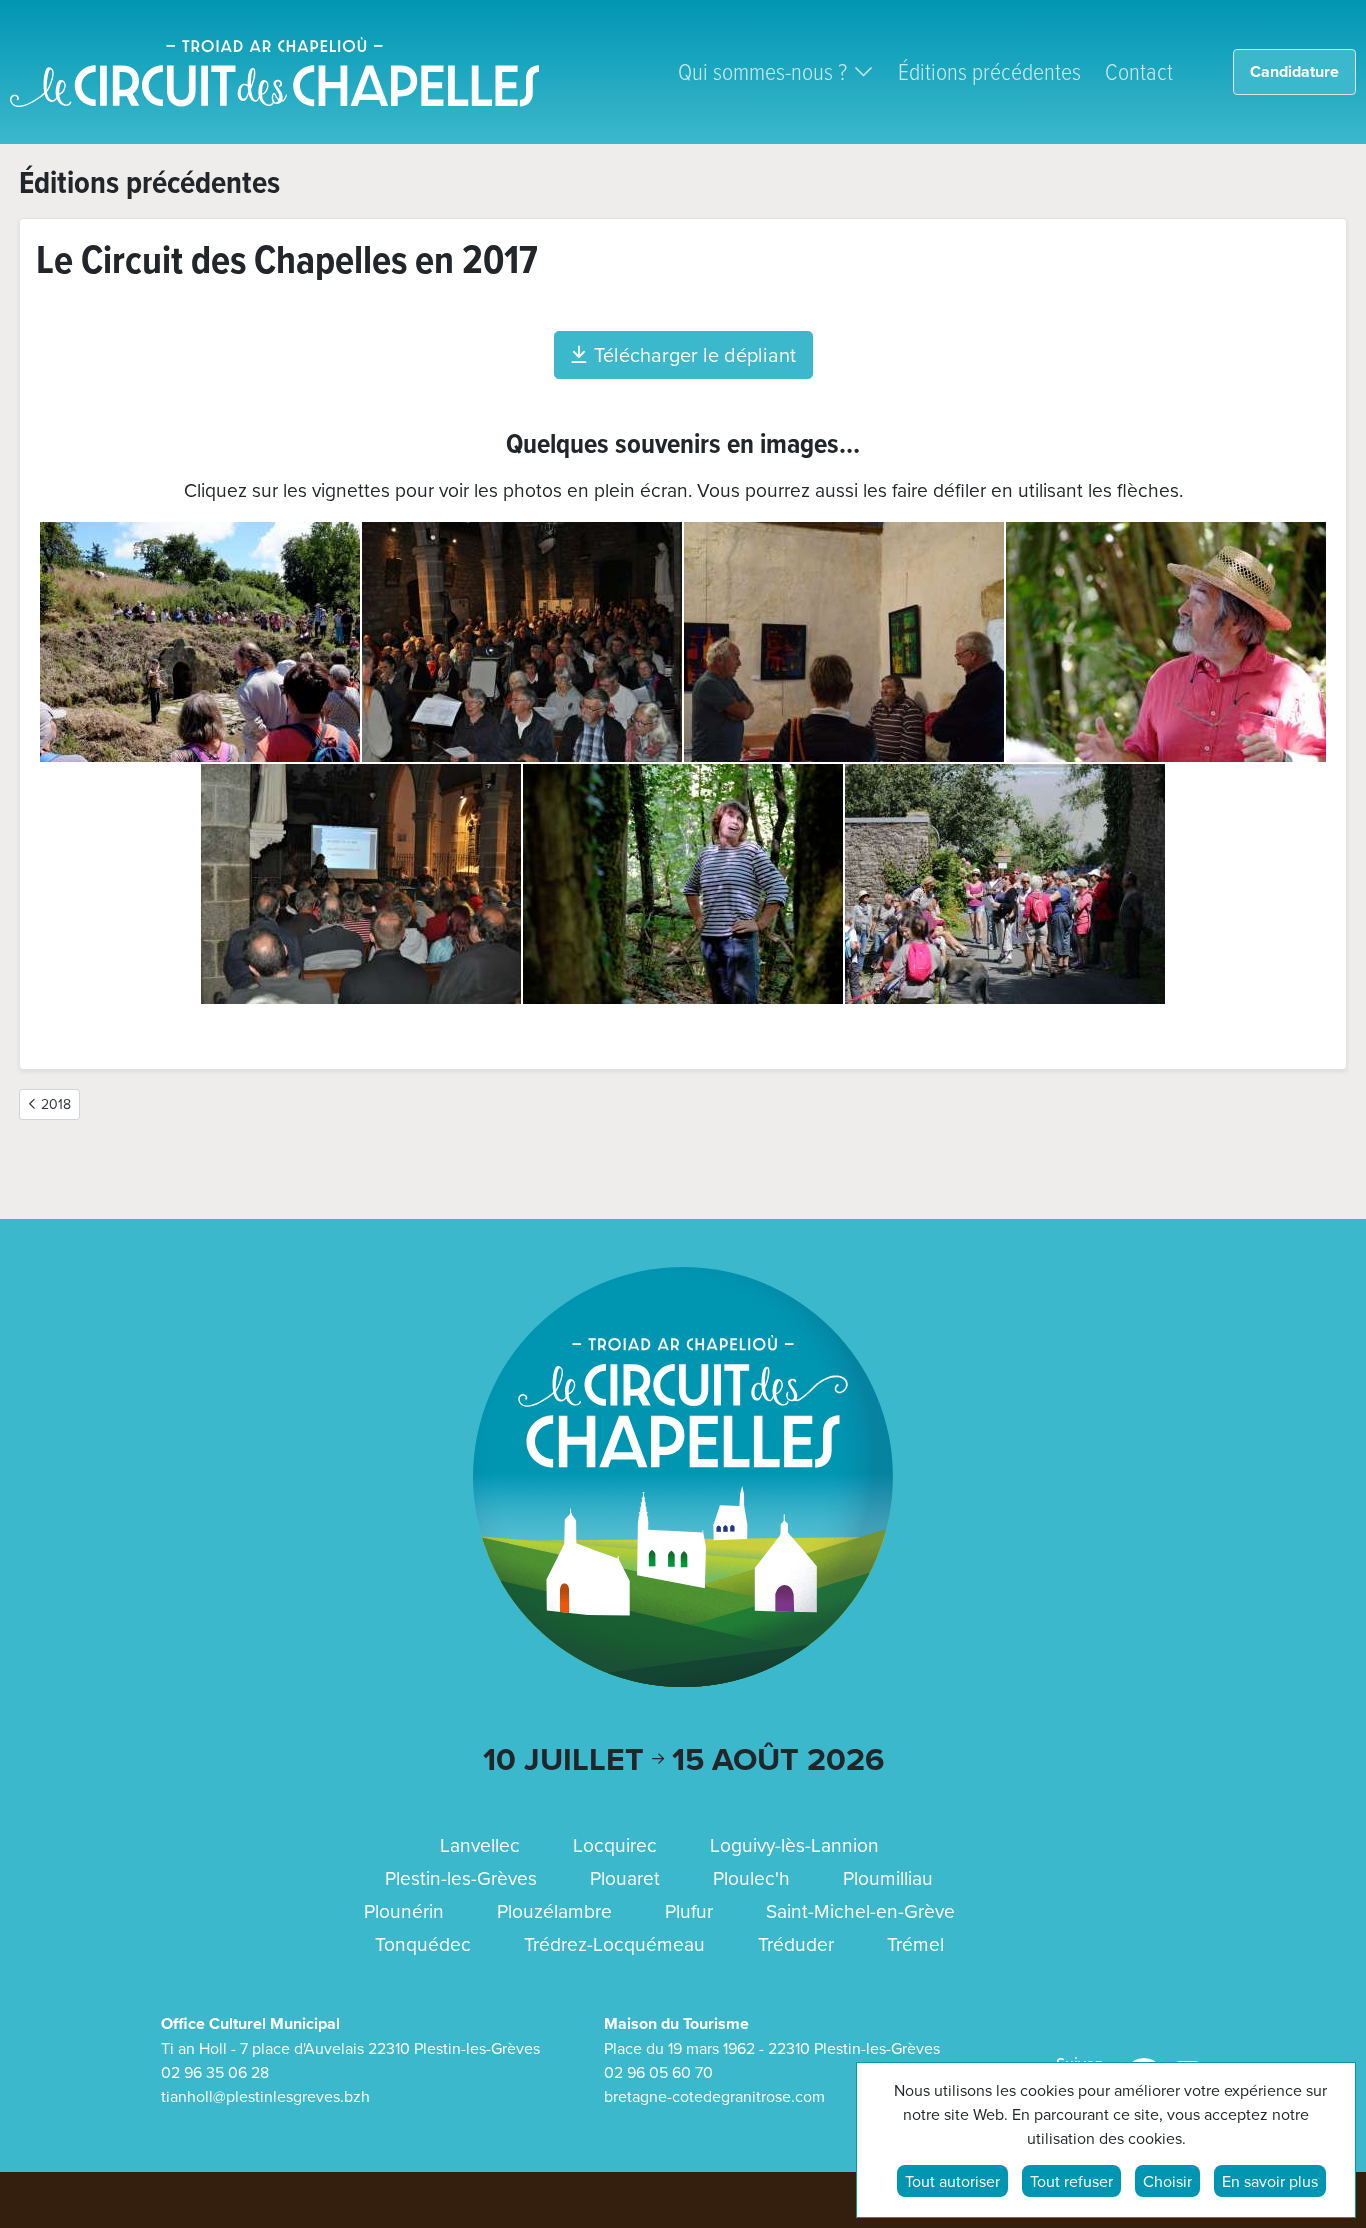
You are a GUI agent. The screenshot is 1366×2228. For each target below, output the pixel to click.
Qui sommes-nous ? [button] (762, 70)
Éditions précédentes (989, 70)
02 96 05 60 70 (658, 2072)
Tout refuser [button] (1071, 2181)
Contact (1139, 70)
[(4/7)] (1166, 642)
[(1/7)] (200, 642)
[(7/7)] (1005, 884)
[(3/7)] (844, 642)
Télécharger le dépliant (695, 354)
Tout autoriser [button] (952, 2181)
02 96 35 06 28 (215, 2072)
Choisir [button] (1167, 2181)
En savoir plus (1270, 2181)
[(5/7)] (361, 884)
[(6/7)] (683, 884)
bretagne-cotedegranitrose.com (714, 2096)
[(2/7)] (522, 642)
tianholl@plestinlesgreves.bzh (265, 2096)
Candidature (1294, 71)
